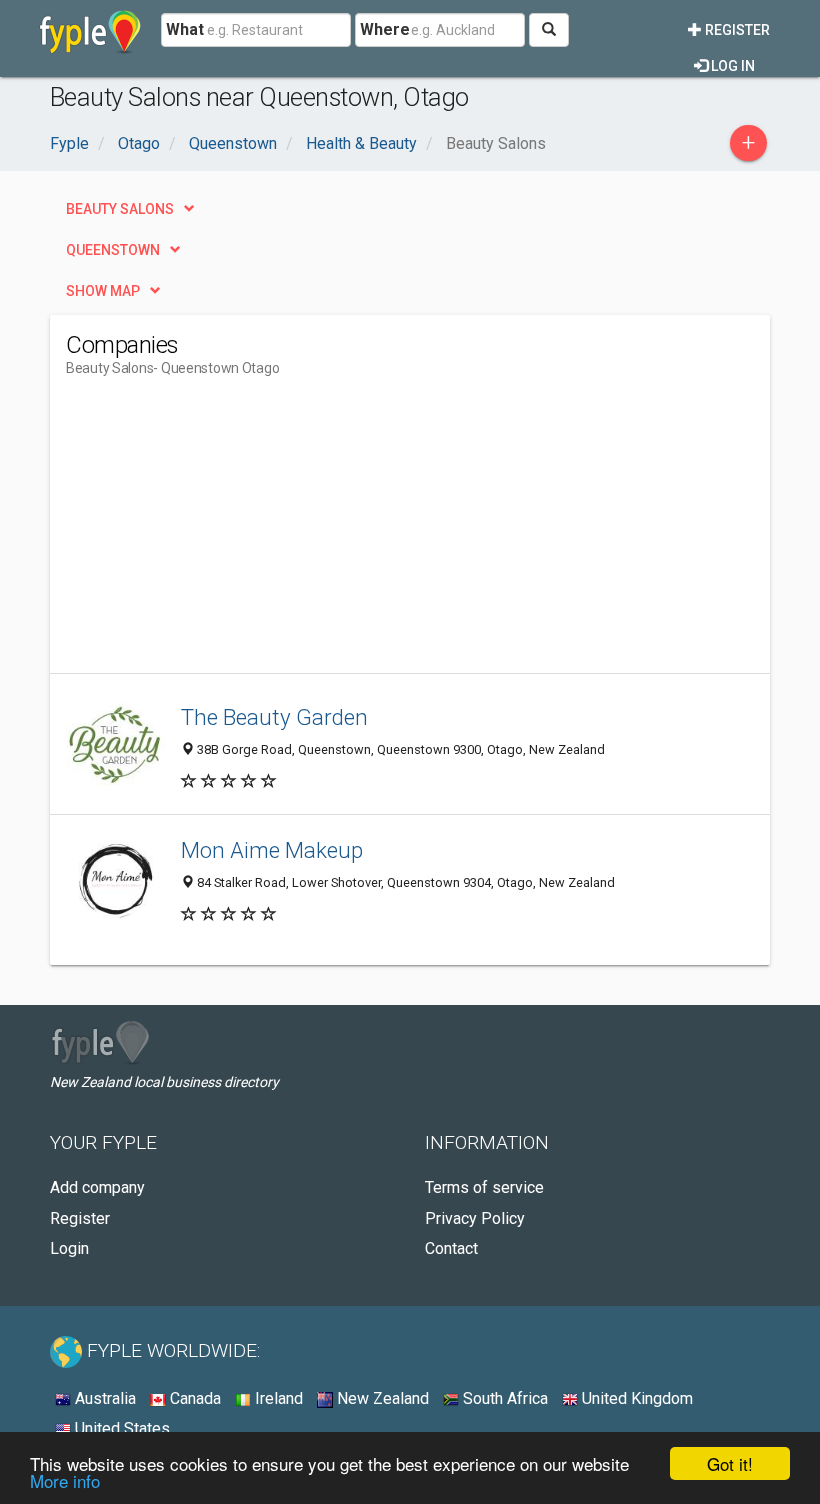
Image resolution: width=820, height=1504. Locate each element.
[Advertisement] (234, 533)
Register (736, 30)
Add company (97, 1187)
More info (65, 1480)
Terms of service (484, 1187)
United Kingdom (635, 1398)
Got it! (730, 1463)
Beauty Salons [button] (120, 209)
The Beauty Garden (274, 717)
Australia (103, 1398)
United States (120, 1428)
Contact (451, 1248)
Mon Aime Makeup (272, 850)
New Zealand (381, 1398)
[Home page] (90, 30)
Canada (193, 1398)
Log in (731, 66)
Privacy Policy (475, 1218)
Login (69, 1248)
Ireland (277, 1398)
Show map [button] (103, 291)
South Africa (503, 1398)
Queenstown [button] (113, 250)
